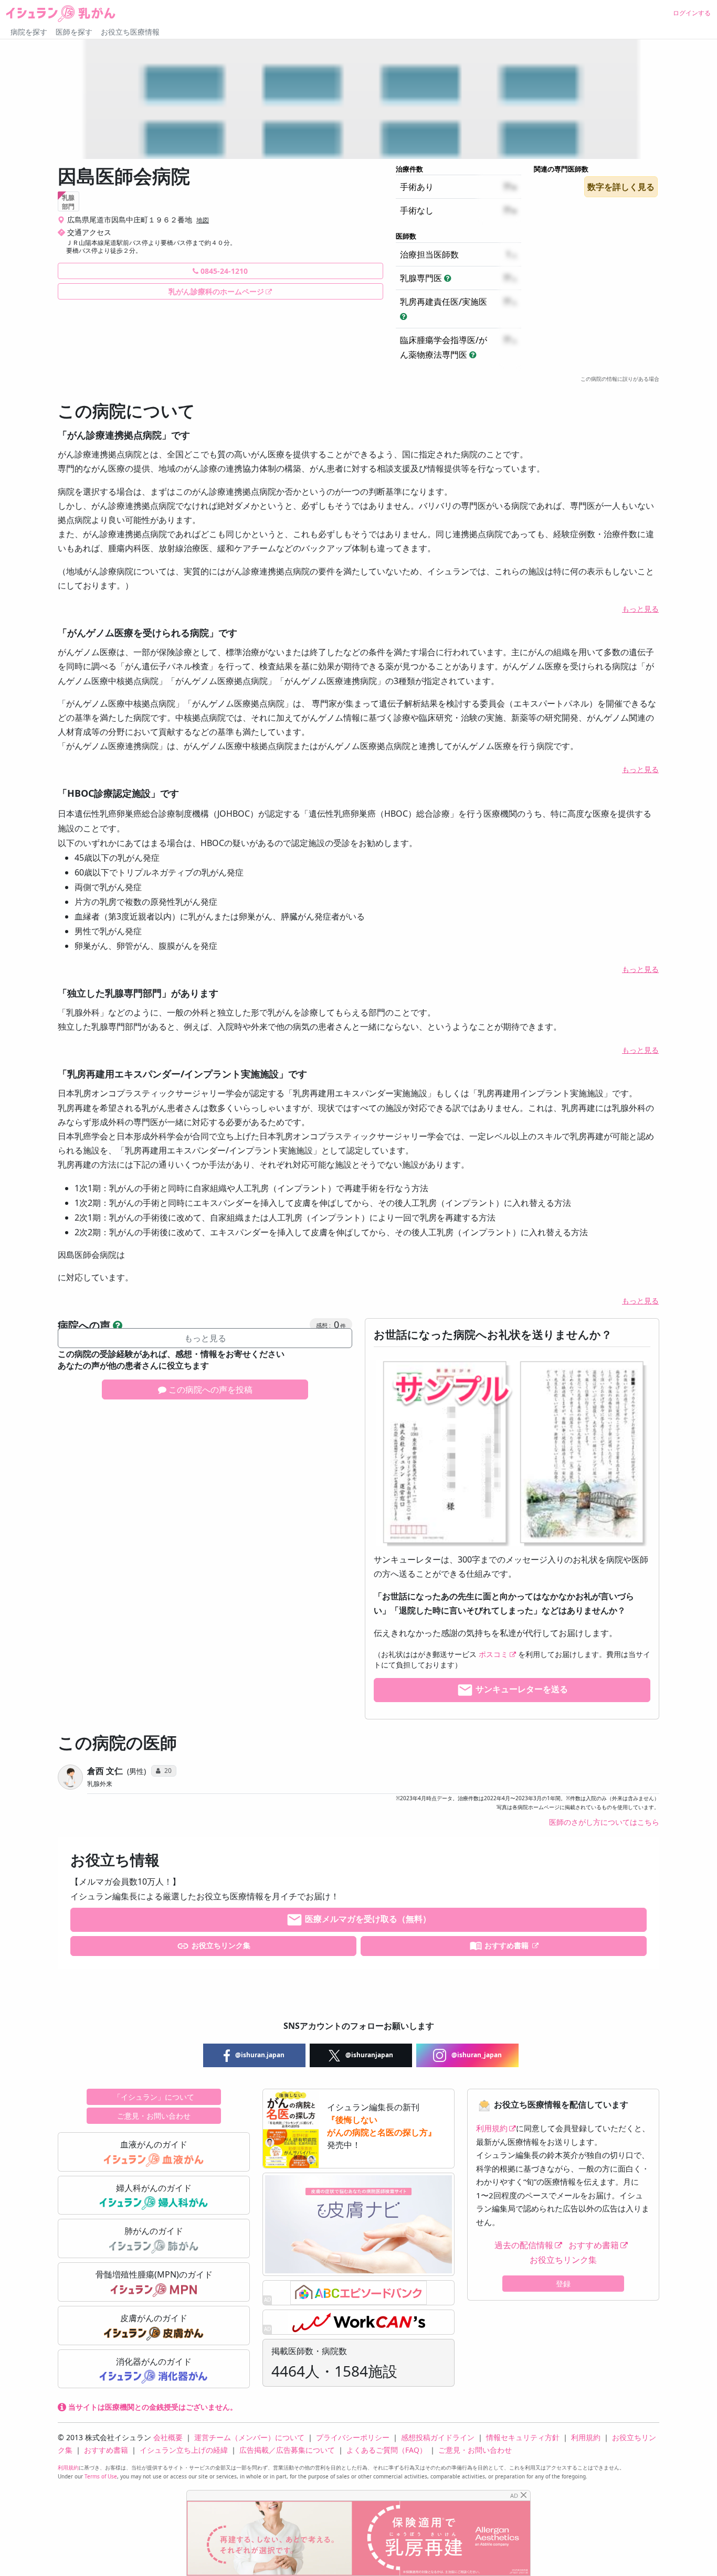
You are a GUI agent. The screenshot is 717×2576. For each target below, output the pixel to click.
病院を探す (29, 32)
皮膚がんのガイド (154, 2318)
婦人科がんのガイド (154, 2188)
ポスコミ (493, 1654)
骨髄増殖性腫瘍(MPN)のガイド (154, 2274)
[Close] (524, 2495)
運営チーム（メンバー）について (249, 2437)
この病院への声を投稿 (209, 1389)
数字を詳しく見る (621, 187)
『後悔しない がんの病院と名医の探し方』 (382, 2126)
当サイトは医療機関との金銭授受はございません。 (152, 2407)
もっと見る (640, 609)
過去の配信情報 (524, 2245)
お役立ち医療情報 (130, 32)
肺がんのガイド (154, 2231)
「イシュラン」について (154, 2097)
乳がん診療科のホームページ (216, 291)
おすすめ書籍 (507, 1945)
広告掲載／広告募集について (287, 2450)
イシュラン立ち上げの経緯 (184, 2450)
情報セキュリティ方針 (523, 2437)
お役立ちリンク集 (220, 1945)
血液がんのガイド (154, 2144)
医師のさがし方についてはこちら (604, 1822)
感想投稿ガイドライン (438, 2437)
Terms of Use (101, 2476)
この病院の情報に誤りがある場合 (620, 379)
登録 (563, 2284)
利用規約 (492, 2128)
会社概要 (168, 2437)
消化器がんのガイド (154, 2361)
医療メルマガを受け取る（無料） (367, 1919)
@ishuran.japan (259, 2055)
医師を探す (74, 32)
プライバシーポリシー (353, 2437)
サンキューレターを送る (521, 1690)
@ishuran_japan (476, 2055)
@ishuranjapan (368, 2055)
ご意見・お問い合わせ (154, 2116)
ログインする (692, 13)
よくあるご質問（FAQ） (387, 2450)
